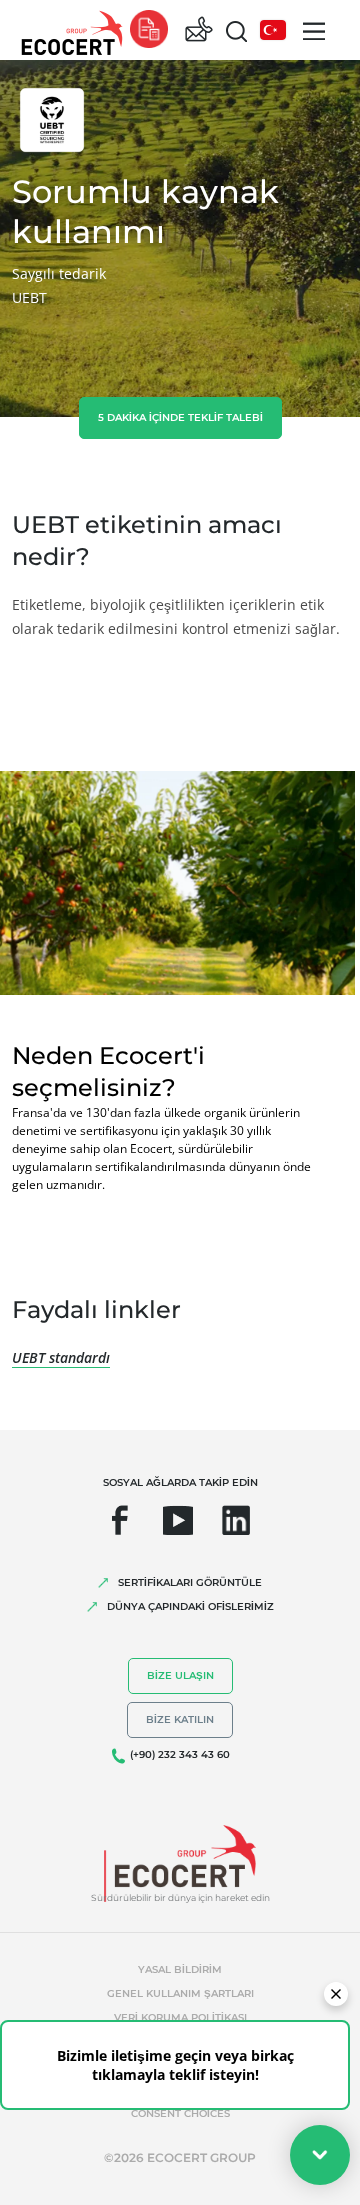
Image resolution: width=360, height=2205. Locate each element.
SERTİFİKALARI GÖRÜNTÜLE (190, 1582)
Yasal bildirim (180, 1969)
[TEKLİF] (149, 30)
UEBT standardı (61, 1357)
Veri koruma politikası (180, 2017)
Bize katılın (180, 1719)
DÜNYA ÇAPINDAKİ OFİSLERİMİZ (190, 1606)
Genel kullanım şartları (180, 1993)
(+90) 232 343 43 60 (180, 1754)
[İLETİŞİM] (199, 30)
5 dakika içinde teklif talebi (180, 417)
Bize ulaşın (180, 1675)
